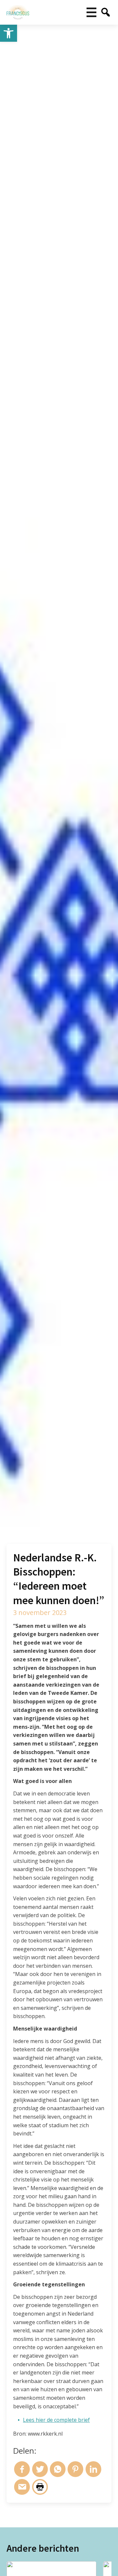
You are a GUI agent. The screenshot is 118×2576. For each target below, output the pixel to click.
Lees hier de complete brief (56, 2420)
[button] (9, 33)
